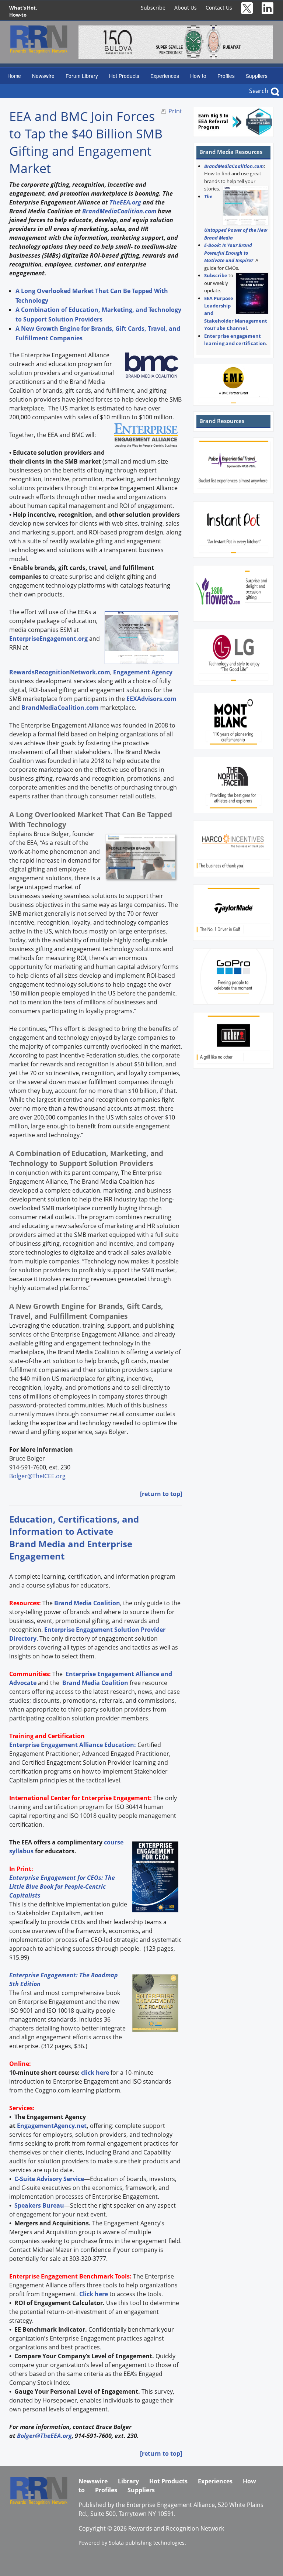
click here (95, 2073)
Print (175, 111)
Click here (94, 2294)
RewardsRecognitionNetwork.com (60, 672)
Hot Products (124, 76)
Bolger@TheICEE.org (37, 1476)
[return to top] (161, 1494)
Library (128, 2481)
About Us (186, 8)
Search (259, 91)
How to (198, 76)
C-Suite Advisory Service (49, 2179)
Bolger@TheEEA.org (44, 2436)
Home (14, 76)
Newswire (43, 76)
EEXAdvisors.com (151, 699)
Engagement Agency (143, 672)
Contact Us (219, 8)
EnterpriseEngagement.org (48, 639)
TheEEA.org (125, 202)
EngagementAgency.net (52, 2126)
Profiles (226, 76)
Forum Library (82, 76)
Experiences (165, 76)
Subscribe (153, 8)
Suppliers (257, 76)
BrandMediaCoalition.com (119, 211)
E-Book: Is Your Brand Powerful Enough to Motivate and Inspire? (229, 253)
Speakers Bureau (39, 2205)
